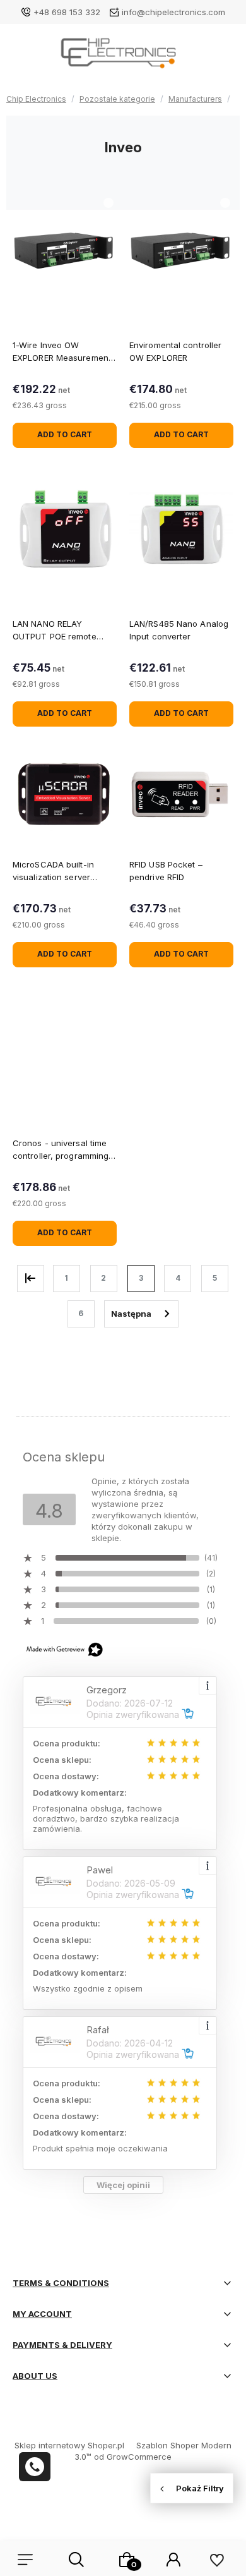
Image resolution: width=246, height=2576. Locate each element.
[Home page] (123, 57)
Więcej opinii (123, 2185)
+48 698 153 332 (67, 12)
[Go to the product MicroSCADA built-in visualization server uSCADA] (65, 795)
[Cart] (127, 2560)
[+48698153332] (35, 2467)
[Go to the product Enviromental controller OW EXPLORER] (181, 250)
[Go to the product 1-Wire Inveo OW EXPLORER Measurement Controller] (65, 250)
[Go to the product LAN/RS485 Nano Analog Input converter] (181, 529)
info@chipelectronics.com (173, 12)
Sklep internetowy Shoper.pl (69, 2445)
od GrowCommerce (133, 2457)
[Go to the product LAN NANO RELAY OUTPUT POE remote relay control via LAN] (65, 529)
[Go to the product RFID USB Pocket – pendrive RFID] (181, 795)
